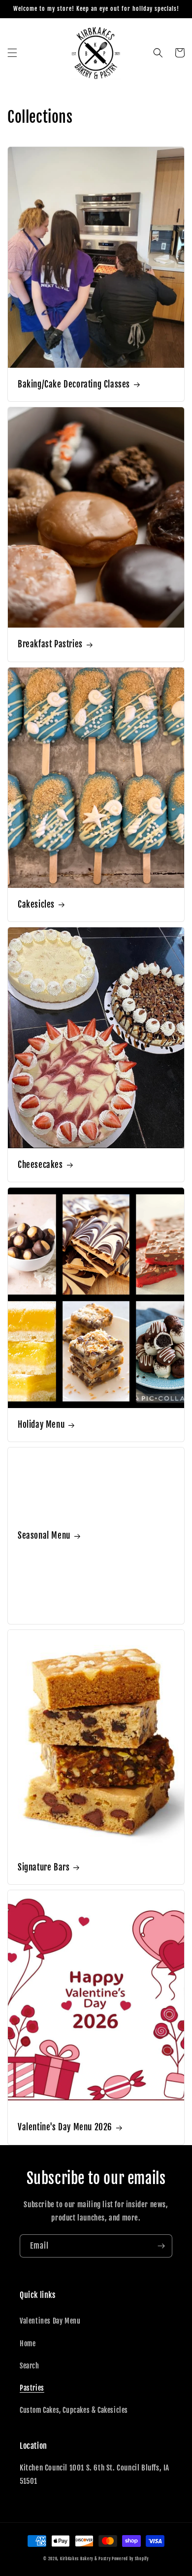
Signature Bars (44, 1867)
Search (30, 2366)
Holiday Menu (41, 1425)
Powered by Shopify (130, 2559)
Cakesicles (36, 904)
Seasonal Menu (44, 1535)
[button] (12, 53)
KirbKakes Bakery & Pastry (85, 2559)
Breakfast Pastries (50, 644)
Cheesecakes (40, 1165)
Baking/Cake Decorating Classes (74, 384)
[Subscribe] (161, 2246)
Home (28, 2344)
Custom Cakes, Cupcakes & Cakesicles (74, 2410)
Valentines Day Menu (50, 2321)
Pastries (32, 2388)
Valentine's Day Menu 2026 (65, 2127)
